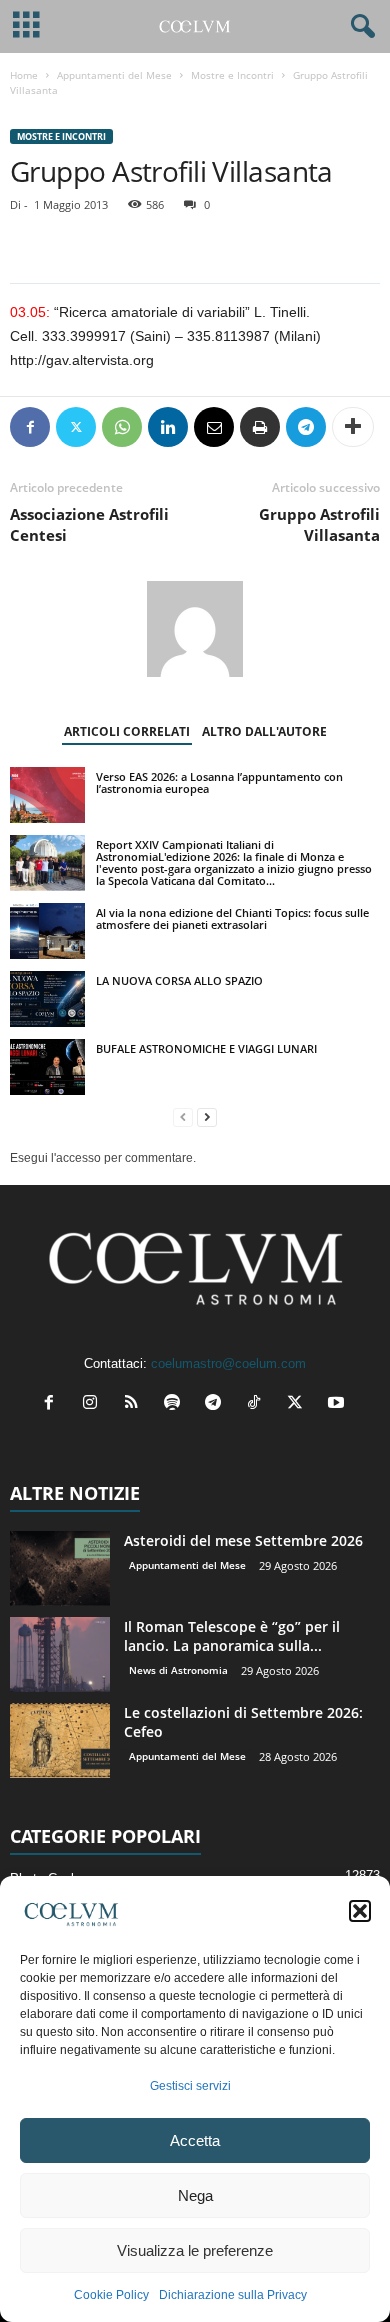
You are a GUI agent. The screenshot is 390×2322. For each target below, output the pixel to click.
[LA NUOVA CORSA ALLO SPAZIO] (47, 999)
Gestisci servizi (190, 2086)
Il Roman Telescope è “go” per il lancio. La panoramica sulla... (232, 1636)
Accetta (195, 2140)
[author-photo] (195, 629)
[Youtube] (338, 1404)
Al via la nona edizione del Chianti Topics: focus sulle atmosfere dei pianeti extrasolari (232, 918)
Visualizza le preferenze (195, 2250)
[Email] (214, 427)
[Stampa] (260, 427)
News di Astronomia (178, 1670)
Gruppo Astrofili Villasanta (319, 524)
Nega (195, 2195)
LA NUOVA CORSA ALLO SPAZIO (179, 980)
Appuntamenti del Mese (114, 75)
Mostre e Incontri (232, 75)
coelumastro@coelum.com (228, 1363)
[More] (353, 427)
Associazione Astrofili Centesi (89, 524)
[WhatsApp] (122, 427)
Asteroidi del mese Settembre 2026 (243, 1540)
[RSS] (135, 1404)
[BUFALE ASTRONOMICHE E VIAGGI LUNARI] (47, 1067)
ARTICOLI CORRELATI (127, 731)
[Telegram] (306, 427)
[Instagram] (94, 1404)
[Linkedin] (168, 427)
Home (24, 75)
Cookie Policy (111, 2295)
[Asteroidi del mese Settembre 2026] (60, 1568)
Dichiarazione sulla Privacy (233, 2295)
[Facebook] (30, 427)
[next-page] (207, 1117)
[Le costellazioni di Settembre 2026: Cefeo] (60, 1740)
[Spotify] (176, 1404)
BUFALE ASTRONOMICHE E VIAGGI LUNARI (206, 1048)
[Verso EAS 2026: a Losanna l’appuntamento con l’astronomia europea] (47, 795)
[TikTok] (258, 1404)
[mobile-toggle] (26, 26)
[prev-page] (183, 1117)
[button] (360, 1911)
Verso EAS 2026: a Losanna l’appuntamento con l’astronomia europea (219, 782)
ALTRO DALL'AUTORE (264, 731)
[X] (76, 427)
